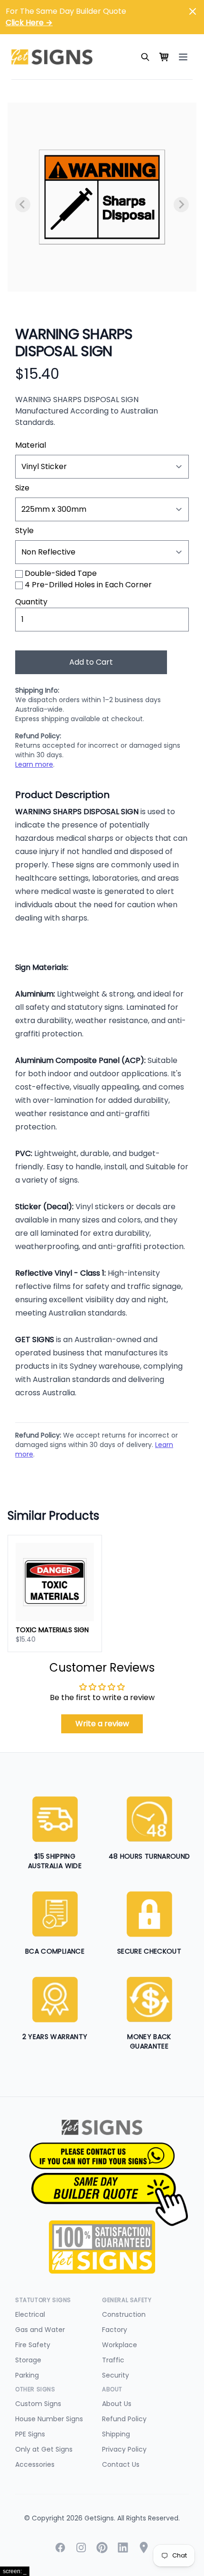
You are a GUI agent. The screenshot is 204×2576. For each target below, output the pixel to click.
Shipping (116, 2434)
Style (24, 531)
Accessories (35, 2464)
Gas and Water (40, 2330)
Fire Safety (33, 2345)
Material (31, 445)
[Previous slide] (23, 205)
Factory (115, 2330)
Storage (28, 2360)
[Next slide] (181, 205)
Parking (27, 2375)
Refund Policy (124, 2419)
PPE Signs (30, 2434)
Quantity (31, 602)
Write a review (102, 1724)
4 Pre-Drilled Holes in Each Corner (88, 585)
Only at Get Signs (44, 2449)
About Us (117, 2404)
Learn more (34, 764)
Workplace (120, 2345)
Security (116, 2375)
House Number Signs (49, 2419)
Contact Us (121, 2464)
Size (22, 488)
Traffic (113, 2360)
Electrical (30, 2314)
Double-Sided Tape (61, 573)
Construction (124, 2314)
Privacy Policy (124, 2449)
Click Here (29, 23)
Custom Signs (38, 2404)
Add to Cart (91, 662)
